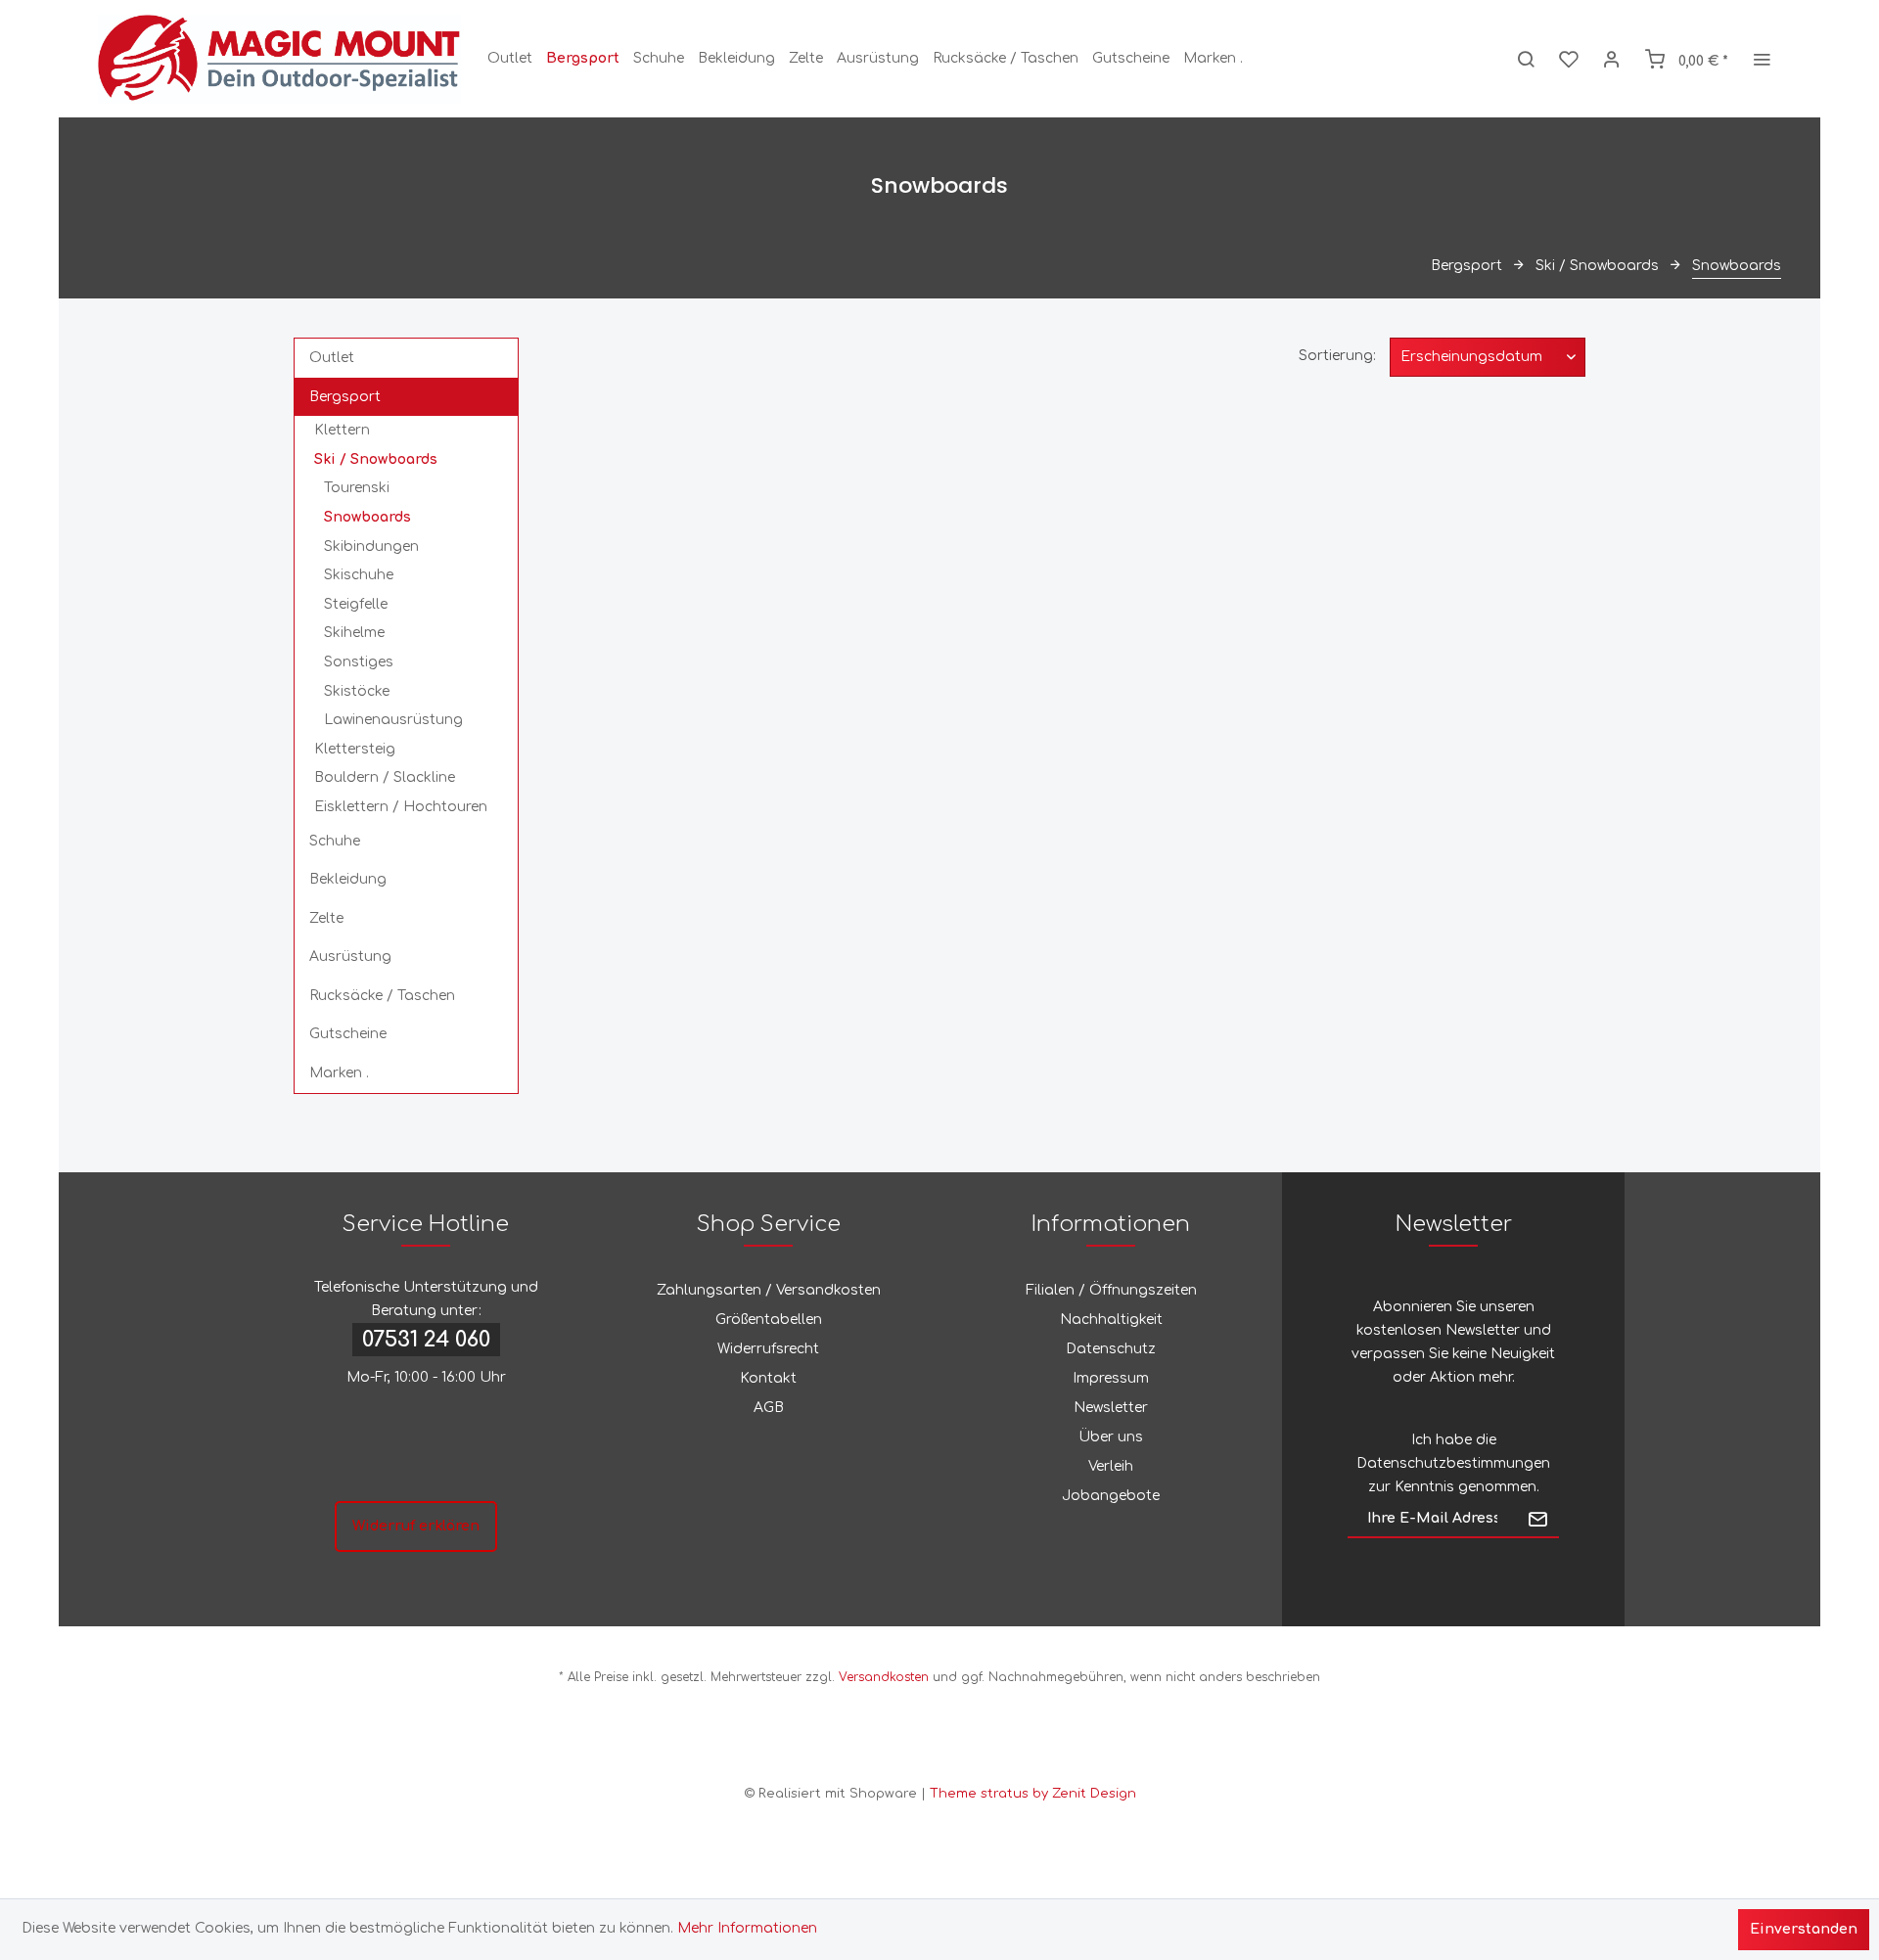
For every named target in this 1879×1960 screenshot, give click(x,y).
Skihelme (354, 633)
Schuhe (335, 841)
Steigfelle (356, 604)
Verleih (1111, 1466)
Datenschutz (1111, 1349)
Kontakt (768, 1378)
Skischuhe (359, 575)
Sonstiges (359, 662)
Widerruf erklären (416, 1526)
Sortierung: (1337, 356)
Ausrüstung (350, 957)
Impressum (1111, 1378)
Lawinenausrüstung (393, 720)
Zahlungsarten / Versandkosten (769, 1290)
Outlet (332, 358)
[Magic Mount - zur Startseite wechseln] (279, 59)
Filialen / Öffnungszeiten (1111, 1290)
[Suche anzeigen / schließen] (1526, 59)
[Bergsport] (583, 59)
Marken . (339, 1073)
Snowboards (367, 517)
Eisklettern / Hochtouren (401, 807)
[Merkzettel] (1569, 59)
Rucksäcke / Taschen (382, 996)
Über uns (1111, 1437)
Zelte (326, 918)
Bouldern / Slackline (385, 777)
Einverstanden (1804, 1929)
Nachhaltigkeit (1111, 1320)
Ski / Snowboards (376, 459)
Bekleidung (348, 879)
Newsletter (1111, 1408)
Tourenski (357, 488)
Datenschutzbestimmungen (1453, 1463)
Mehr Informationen (747, 1928)
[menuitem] (510, 59)
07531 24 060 (426, 1340)
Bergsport (345, 397)
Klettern (342, 430)
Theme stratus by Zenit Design (1033, 1794)
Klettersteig (355, 749)
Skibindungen (371, 547)
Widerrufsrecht (768, 1349)
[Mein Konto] (1612, 59)
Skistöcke (357, 691)
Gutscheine (348, 1034)
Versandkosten (884, 1677)
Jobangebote (1111, 1496)
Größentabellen (769, 1320)
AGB (769, 1408)
